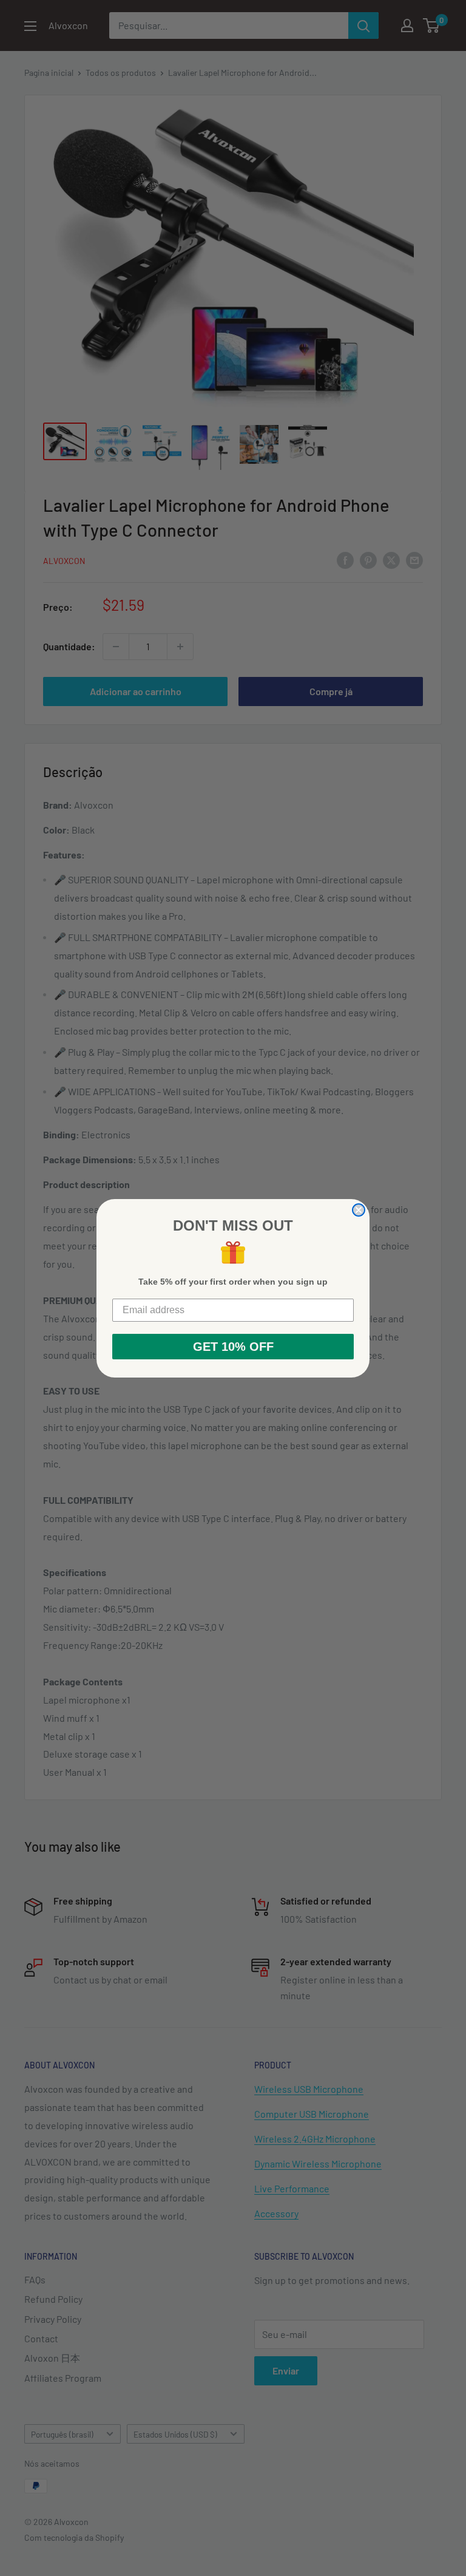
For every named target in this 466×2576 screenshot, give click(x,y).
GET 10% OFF (233, 1347)
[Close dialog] (359, 1210)
